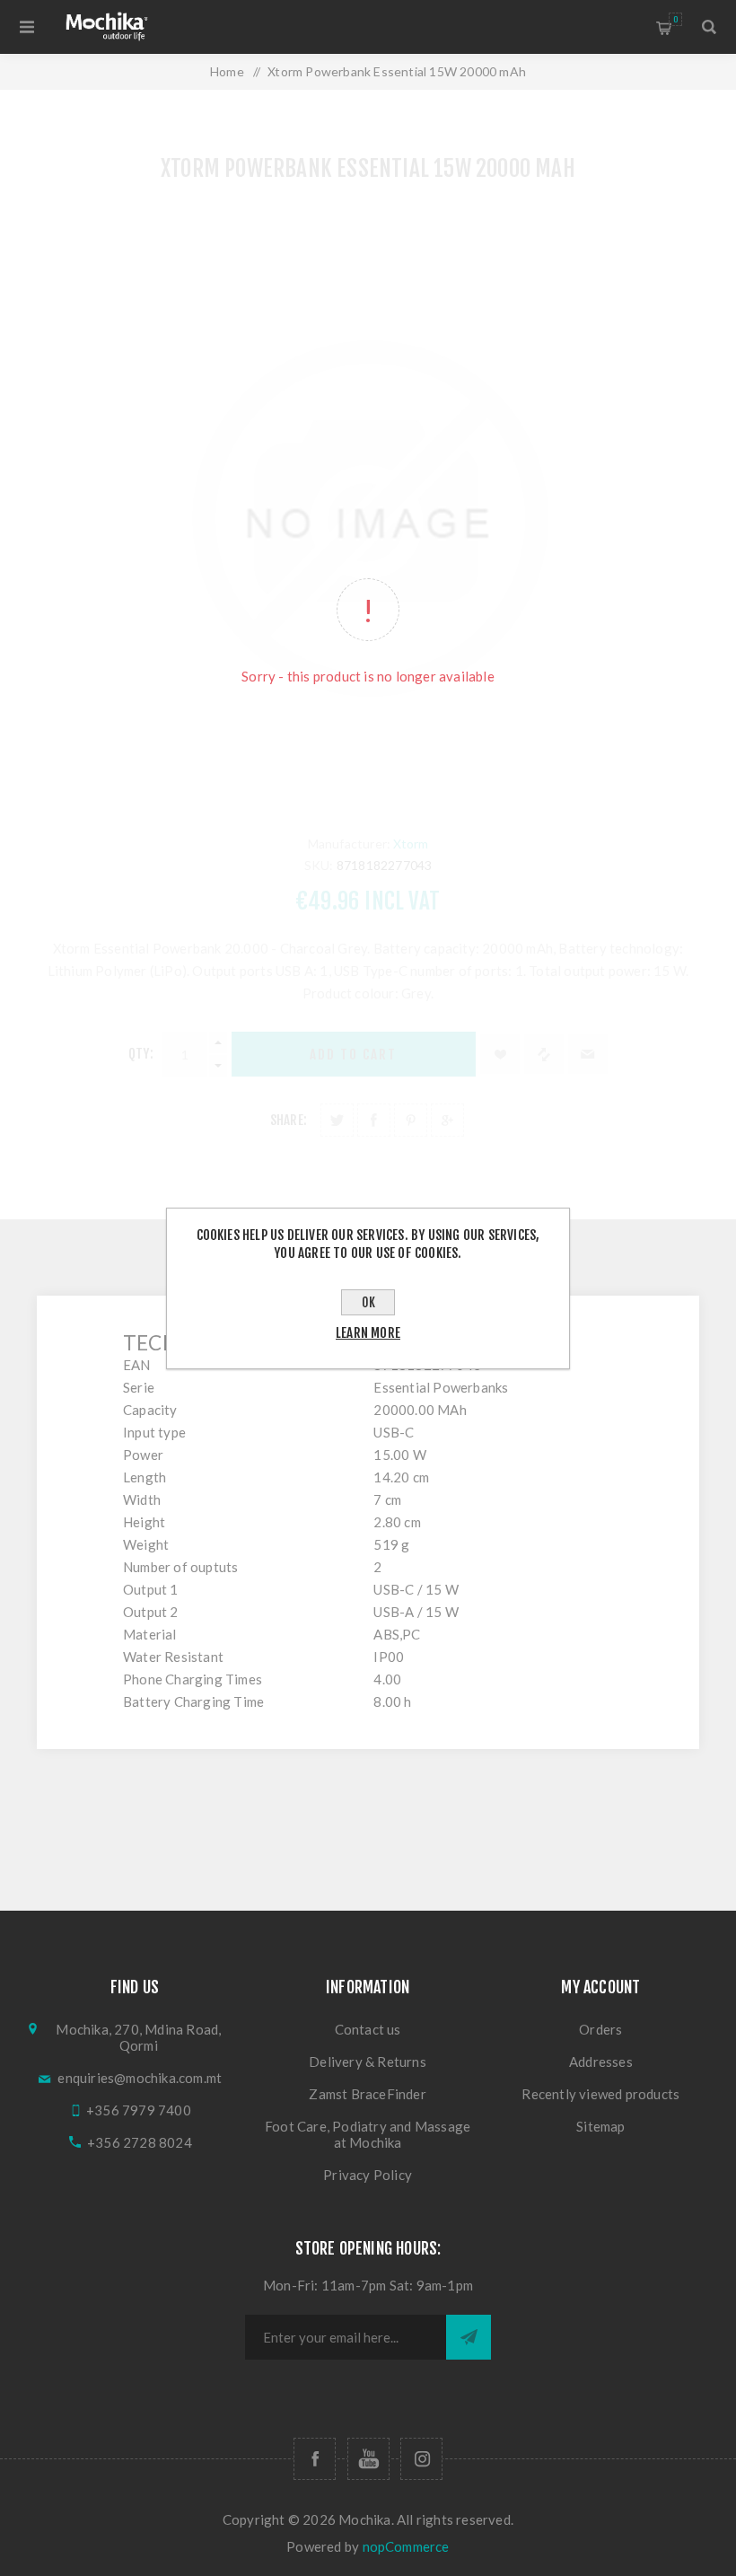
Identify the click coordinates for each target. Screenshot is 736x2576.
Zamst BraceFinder (367, 2094)
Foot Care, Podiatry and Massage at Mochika (368, 2134)
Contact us (368, 2029)
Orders (600, 2029)
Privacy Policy (368, 2175)
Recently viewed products (600, 2094)
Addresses (601, 2062)
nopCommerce (406, 2546)
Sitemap (600, 2126)
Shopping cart (675, 19)
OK (368, 1302)
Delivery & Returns (368, 2062)
